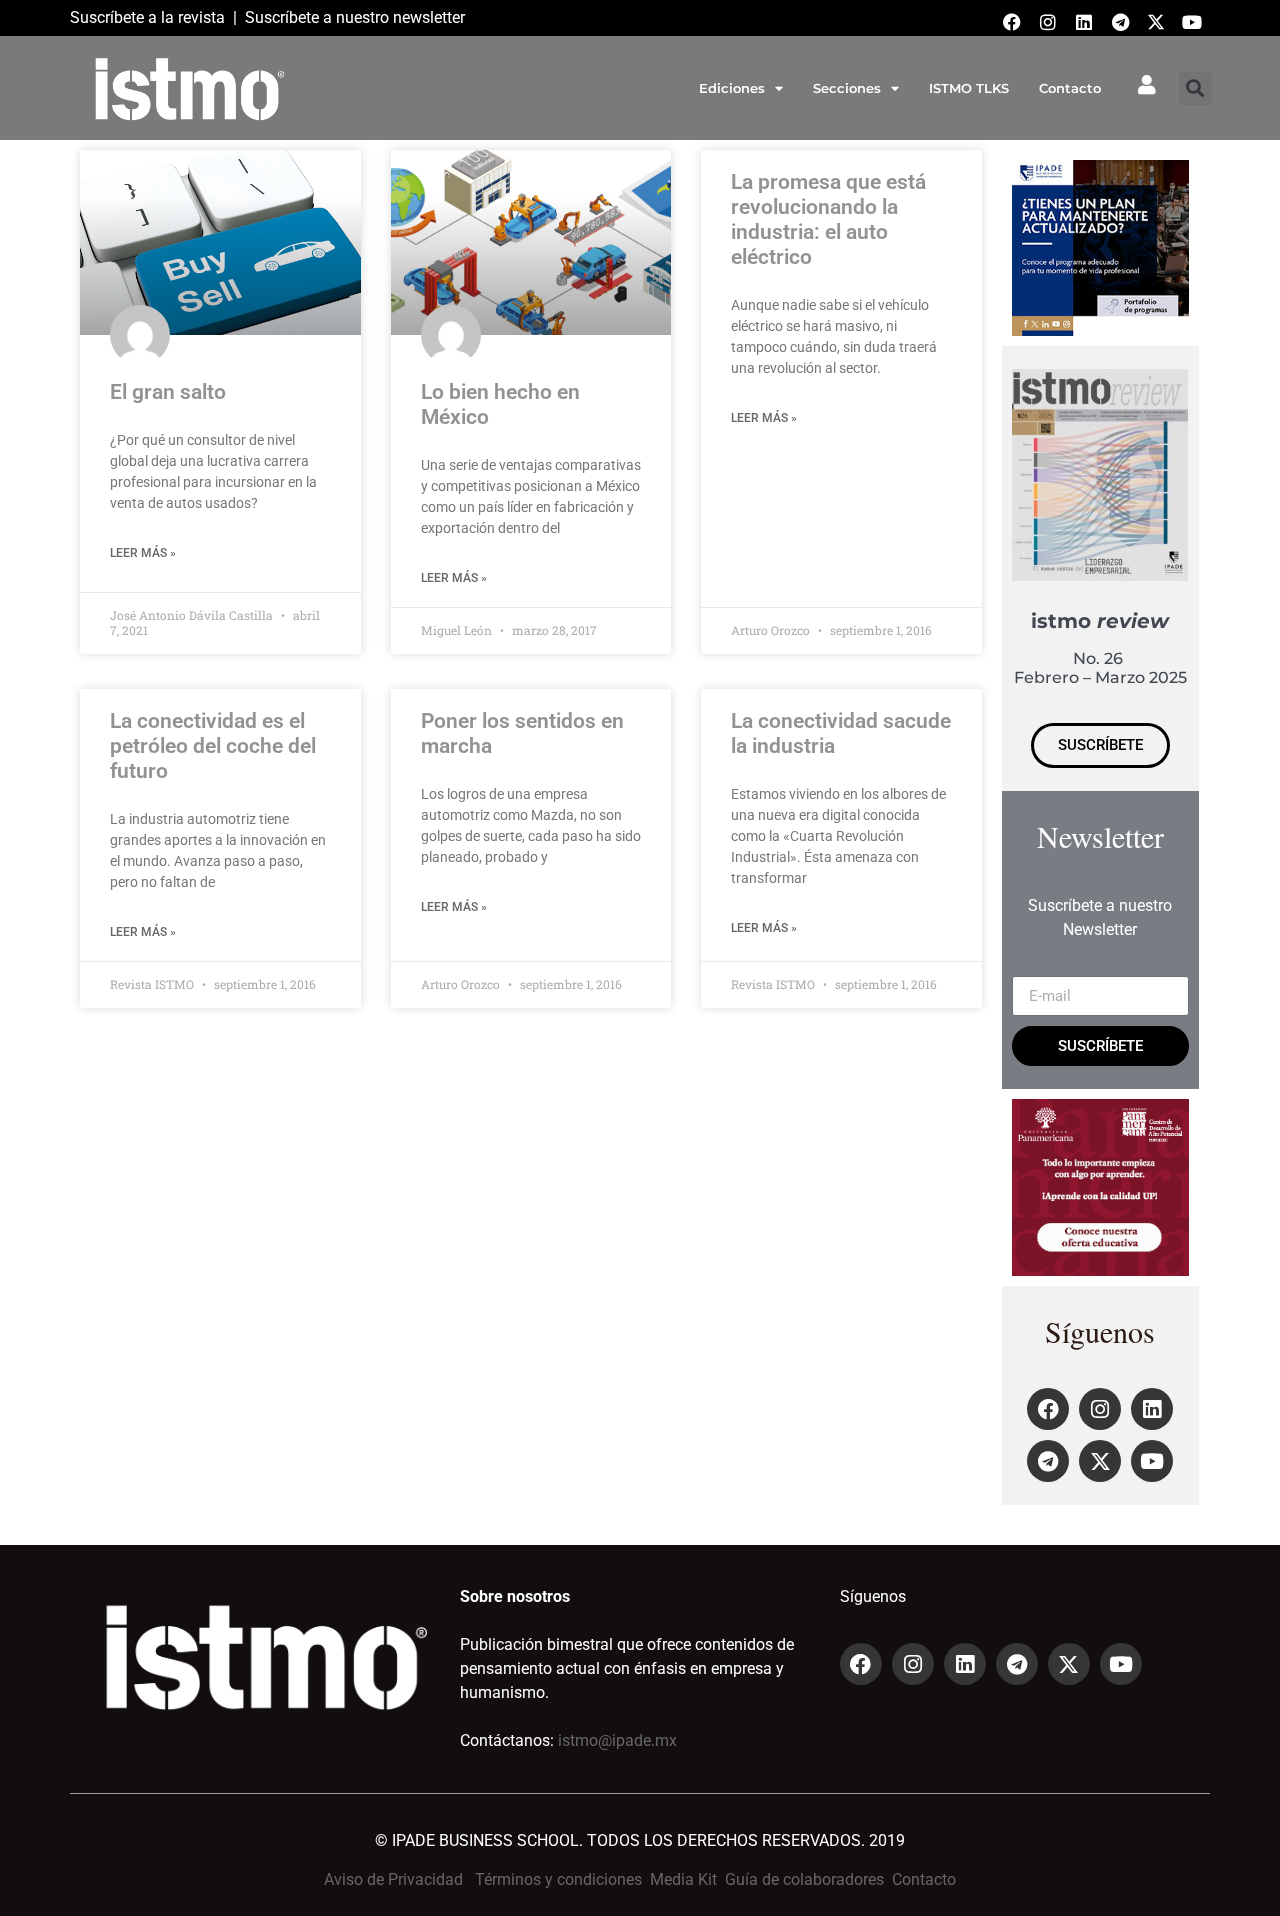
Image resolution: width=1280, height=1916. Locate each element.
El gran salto (168, 392)
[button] (1195, 88)
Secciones (847, 88)
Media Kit (683, 1879)
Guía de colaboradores (804, 1879)
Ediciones (732, 88)
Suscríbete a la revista (147, 17)
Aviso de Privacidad (393, 1879)
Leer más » (143, 553)
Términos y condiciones (558, 1879)
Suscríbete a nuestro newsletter (355, 17)
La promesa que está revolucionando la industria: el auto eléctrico (828, 220)
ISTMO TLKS (969, 88)
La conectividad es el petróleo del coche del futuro (213, 746)
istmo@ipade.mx (617, 1740)
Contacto (1070, 88)
